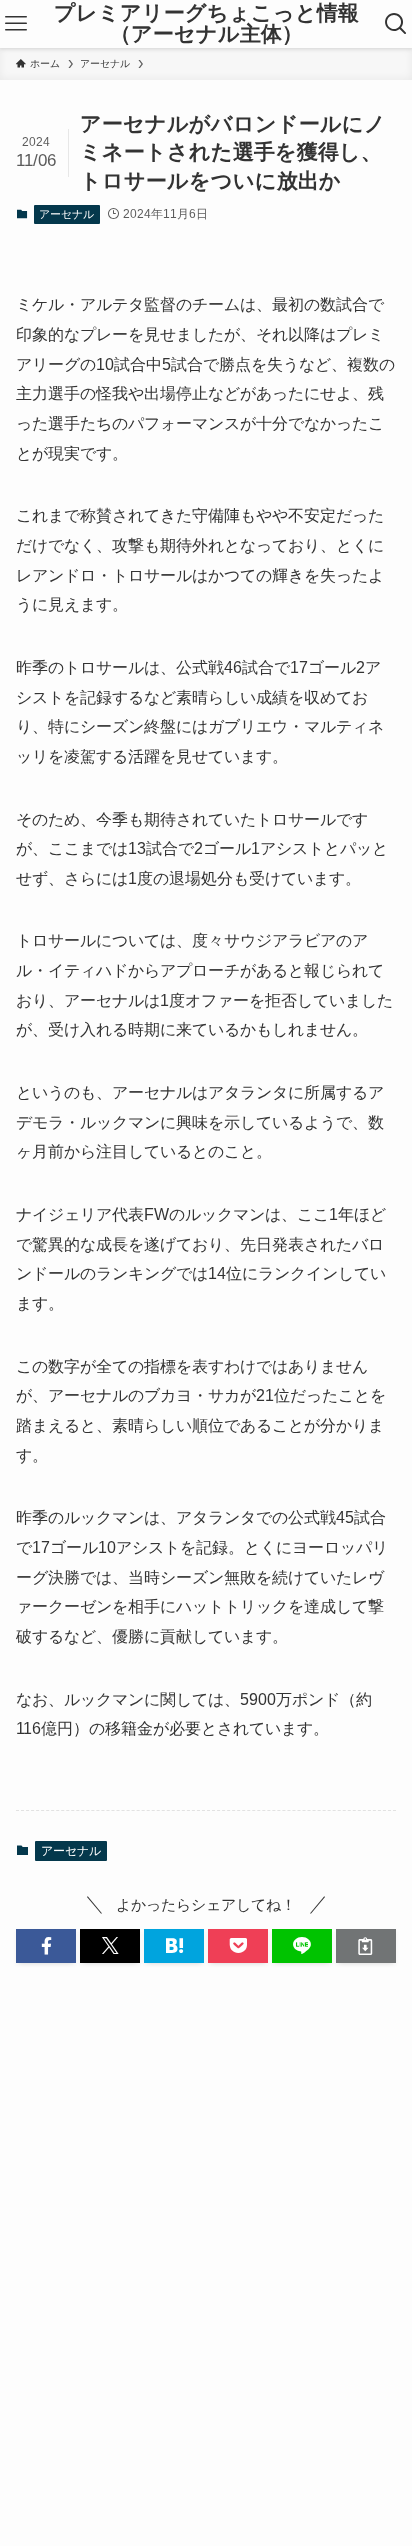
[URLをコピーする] (366, 1946)
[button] (46, 1946)
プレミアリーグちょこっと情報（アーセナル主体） (206, 23)
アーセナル (66, 214)
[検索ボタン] (396, 24)
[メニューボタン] (16, 24)
